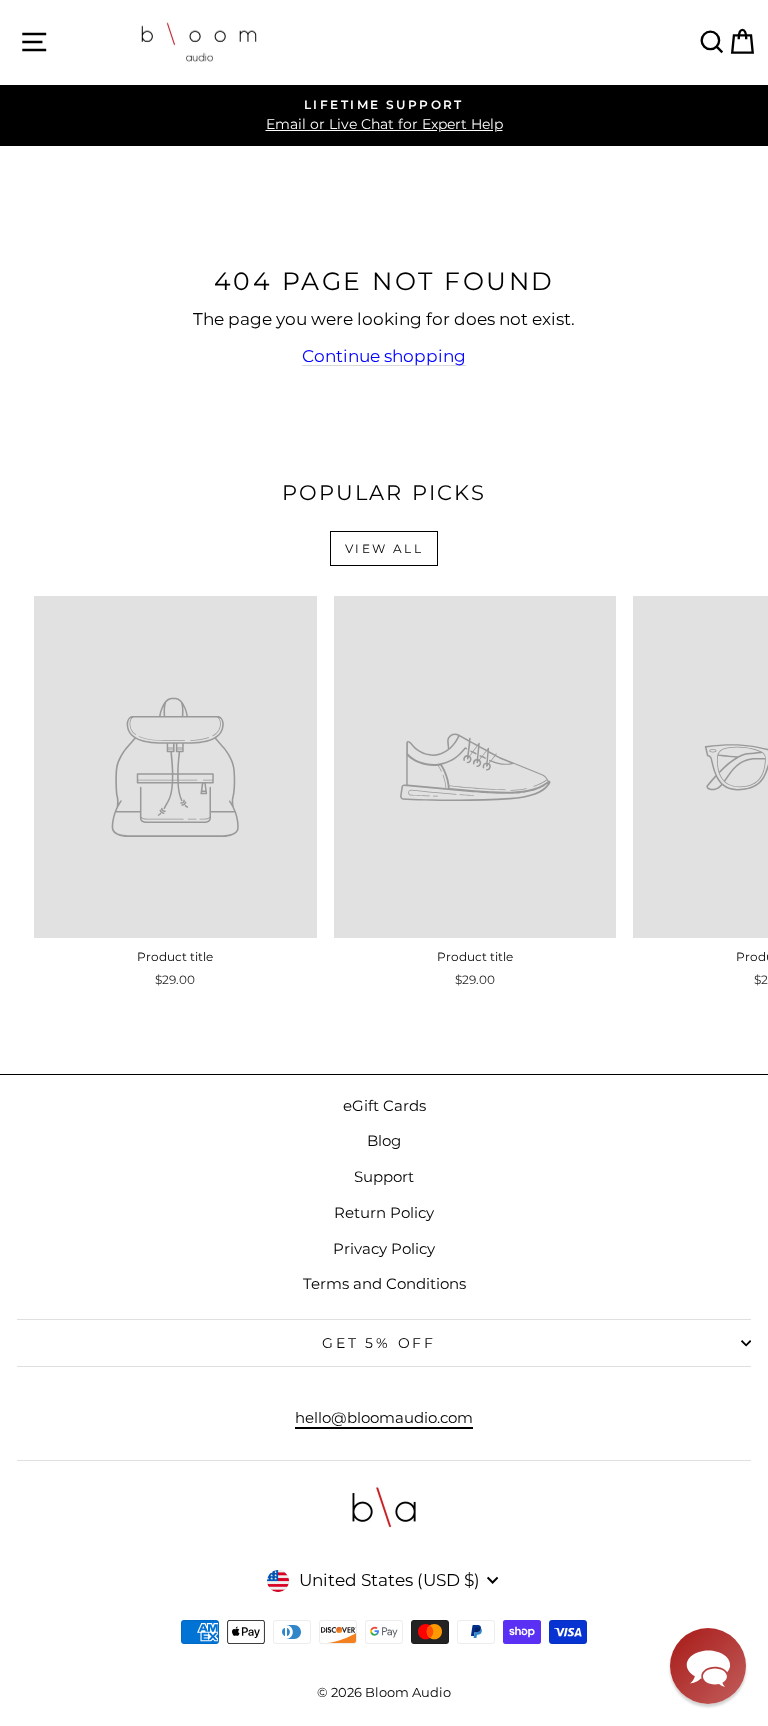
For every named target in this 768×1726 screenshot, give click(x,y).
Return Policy (384, 1212)
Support (384, 1176)
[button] (708, 1666)
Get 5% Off (379, 1343)
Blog (384, 1140)
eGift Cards (384, 1105)
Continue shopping (384, 356)
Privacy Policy (384, 1248)
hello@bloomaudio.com (384, 1417)
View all (384, 548)
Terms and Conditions (384, 1283)
